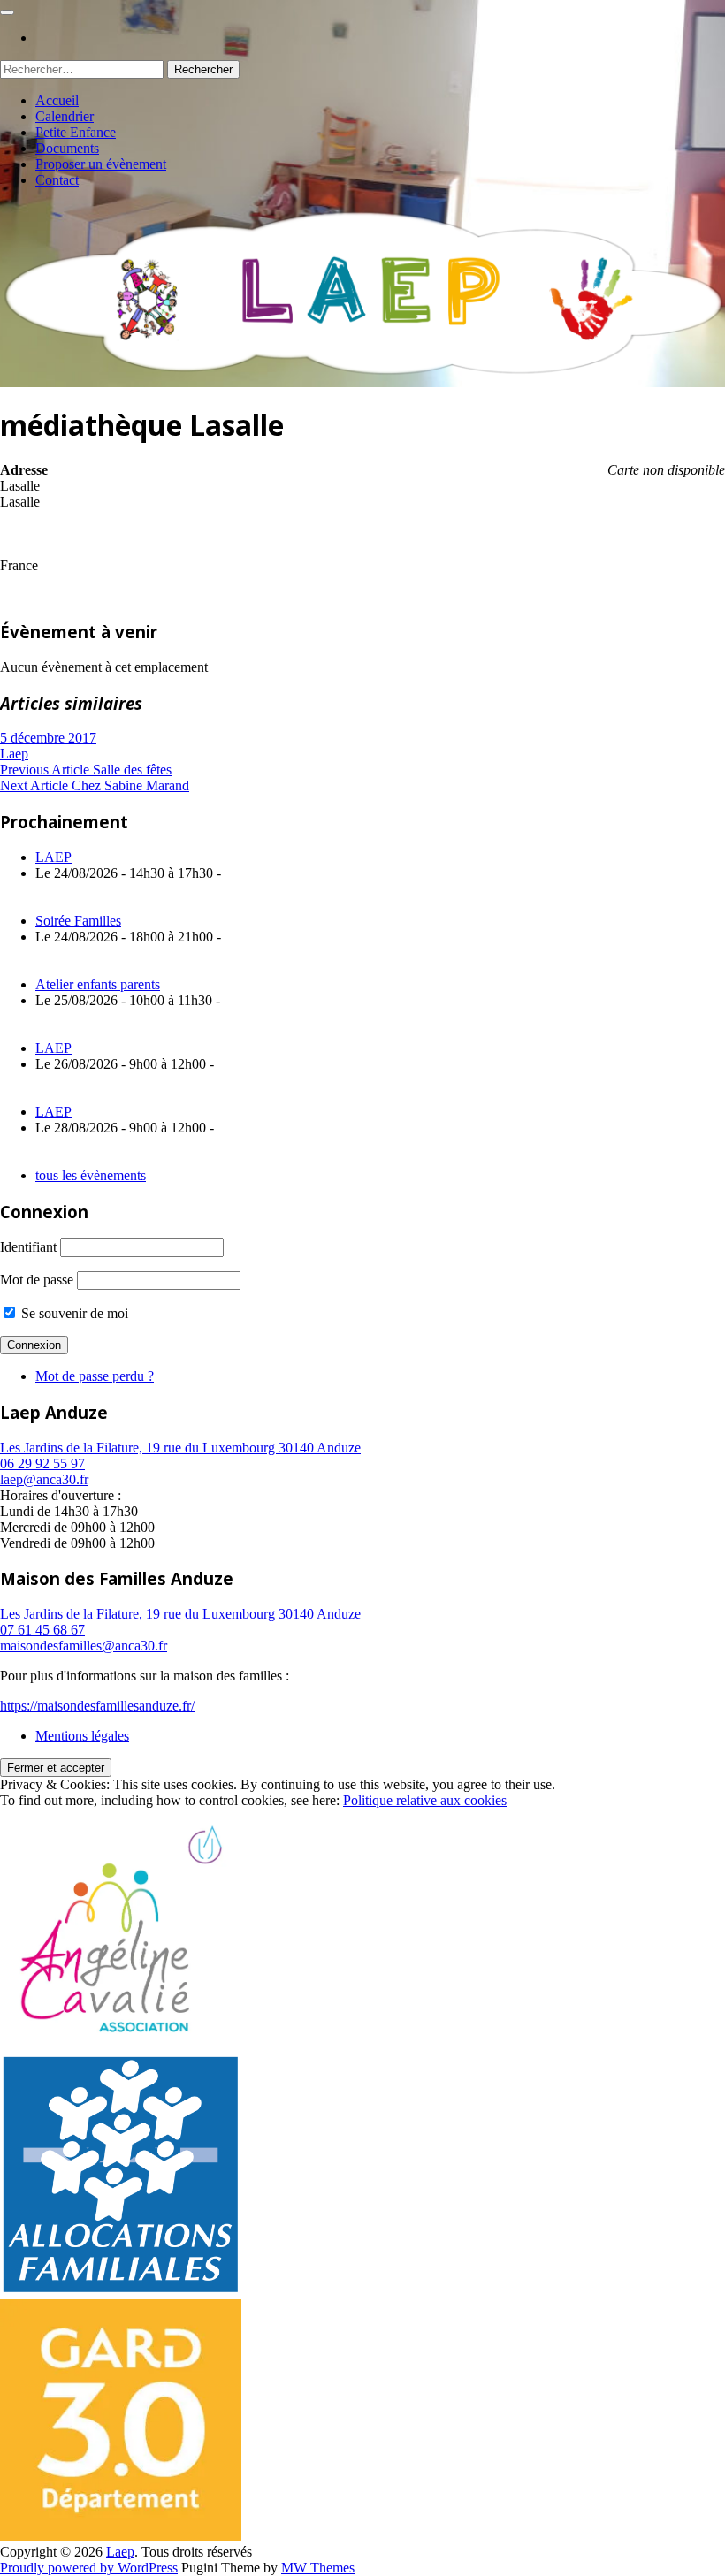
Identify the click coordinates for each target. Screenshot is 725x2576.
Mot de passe (37, 1280)
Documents (67, 148)
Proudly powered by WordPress (89, 2568)
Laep (14, 754)
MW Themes (318, 2568)
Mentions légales (82, 1736)
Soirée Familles (78, 921)
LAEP (53, 857)
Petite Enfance (76, 132)
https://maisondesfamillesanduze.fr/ (97, 1706)
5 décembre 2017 (48, 738)
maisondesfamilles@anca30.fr (84, 1646)
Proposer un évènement (101, 164)
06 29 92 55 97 (42, 1463)
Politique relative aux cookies (425, 1800)
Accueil (57, 100)
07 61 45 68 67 (42, 1630)
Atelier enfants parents (98, 984)
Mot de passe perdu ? (95, 1376)
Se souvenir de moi (73, 1313)
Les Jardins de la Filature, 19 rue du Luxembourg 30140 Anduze (180, 1448)
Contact (57, 180)
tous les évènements (91, 1175)
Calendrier (65, 116)
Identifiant (28, 1247)
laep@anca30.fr (44, 1479)
